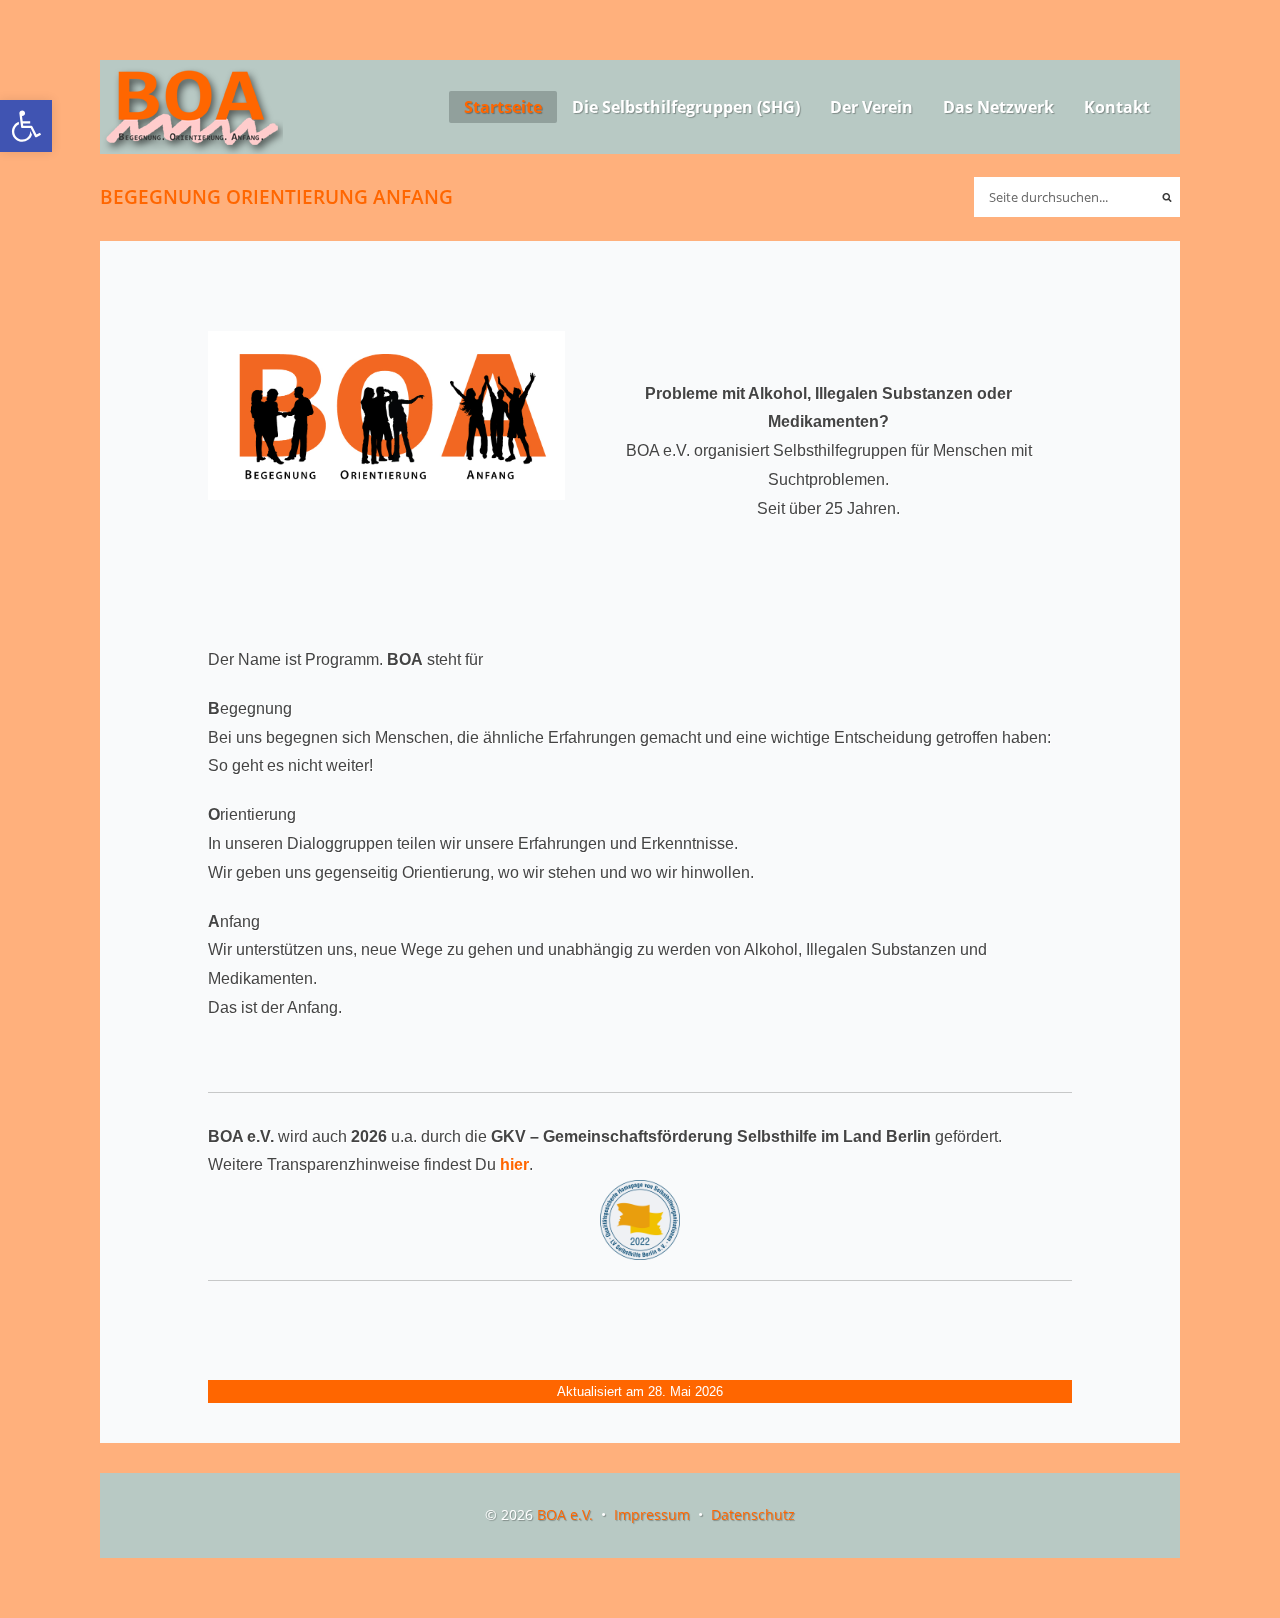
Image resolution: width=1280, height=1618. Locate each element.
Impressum (652, 1514)
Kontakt (1117, 107)
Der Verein (871, 107)
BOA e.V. (565, 1514)
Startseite (503, 107)
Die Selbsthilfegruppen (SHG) (686, 107)
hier (514, 1164)
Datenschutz (753, 1514)
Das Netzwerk (998, 107)
